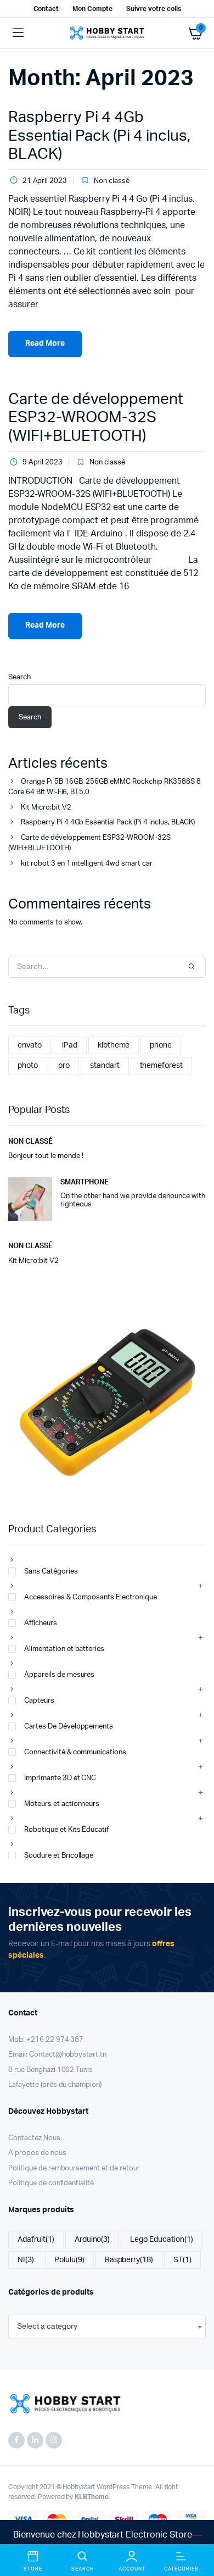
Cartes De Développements (69, 1727)
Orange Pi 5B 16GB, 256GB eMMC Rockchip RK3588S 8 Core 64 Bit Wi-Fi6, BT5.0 (105, 787)
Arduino (92, 2240)
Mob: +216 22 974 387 (46, 2040)
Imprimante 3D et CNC (60, 1778)
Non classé (112, 181)
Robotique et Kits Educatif (66, 1830)
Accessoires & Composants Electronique (91, 1597)
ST (182, 2260)
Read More (45, 344)
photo (28, 1066)
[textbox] (47, 2326)
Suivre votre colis (153, 9)
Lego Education (162, 2240)
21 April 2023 (45, 181)
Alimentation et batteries (64, 1649)
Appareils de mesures (59, 1675)
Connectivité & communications (75, 1752)
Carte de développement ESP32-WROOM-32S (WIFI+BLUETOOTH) (96, 417)
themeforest (162, 1066)
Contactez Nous (34, 2138)
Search (19, 677)
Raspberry (129, 2260)
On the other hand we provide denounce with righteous (133, 1201)
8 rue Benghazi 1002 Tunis (50, 2070)
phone (161, 1045)
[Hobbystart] (107, 33)
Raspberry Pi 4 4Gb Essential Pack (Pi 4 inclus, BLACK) (99, 135)
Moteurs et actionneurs (62, 1804)
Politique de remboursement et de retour (74, 2168)
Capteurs (39, 1701)
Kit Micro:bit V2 (46, 808)
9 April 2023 (43, 462)
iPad (70, 1045)
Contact (46, 9)
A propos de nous (37, 2153)
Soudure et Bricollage (59, 1856)
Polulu (69, 2260)
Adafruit (36, 2240)
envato (30, 1045)
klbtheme (114, 1045)
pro (64, 1066)
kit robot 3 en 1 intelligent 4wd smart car (87, 864)
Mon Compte (92, 9)
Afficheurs (41, 1623)
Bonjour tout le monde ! (46, 1156)
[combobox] (107, 2326)
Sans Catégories (51, 1572)
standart (105, 1066)
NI (26, 2260)
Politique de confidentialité (51, 2183)
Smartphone (85, 1182)
